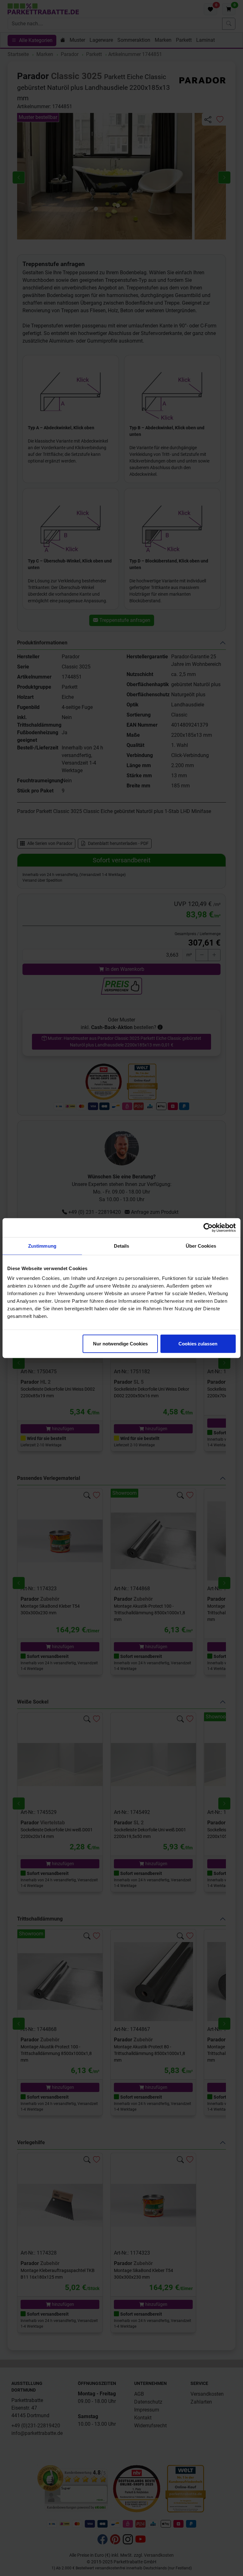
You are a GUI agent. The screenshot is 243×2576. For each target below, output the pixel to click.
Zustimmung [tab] (42, 1246)
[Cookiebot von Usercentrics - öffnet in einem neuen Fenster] (208, 1227)
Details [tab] (122, 1246)
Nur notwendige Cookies (120, 1344)
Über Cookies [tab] (201, 1246)
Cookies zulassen (198, 1344)
